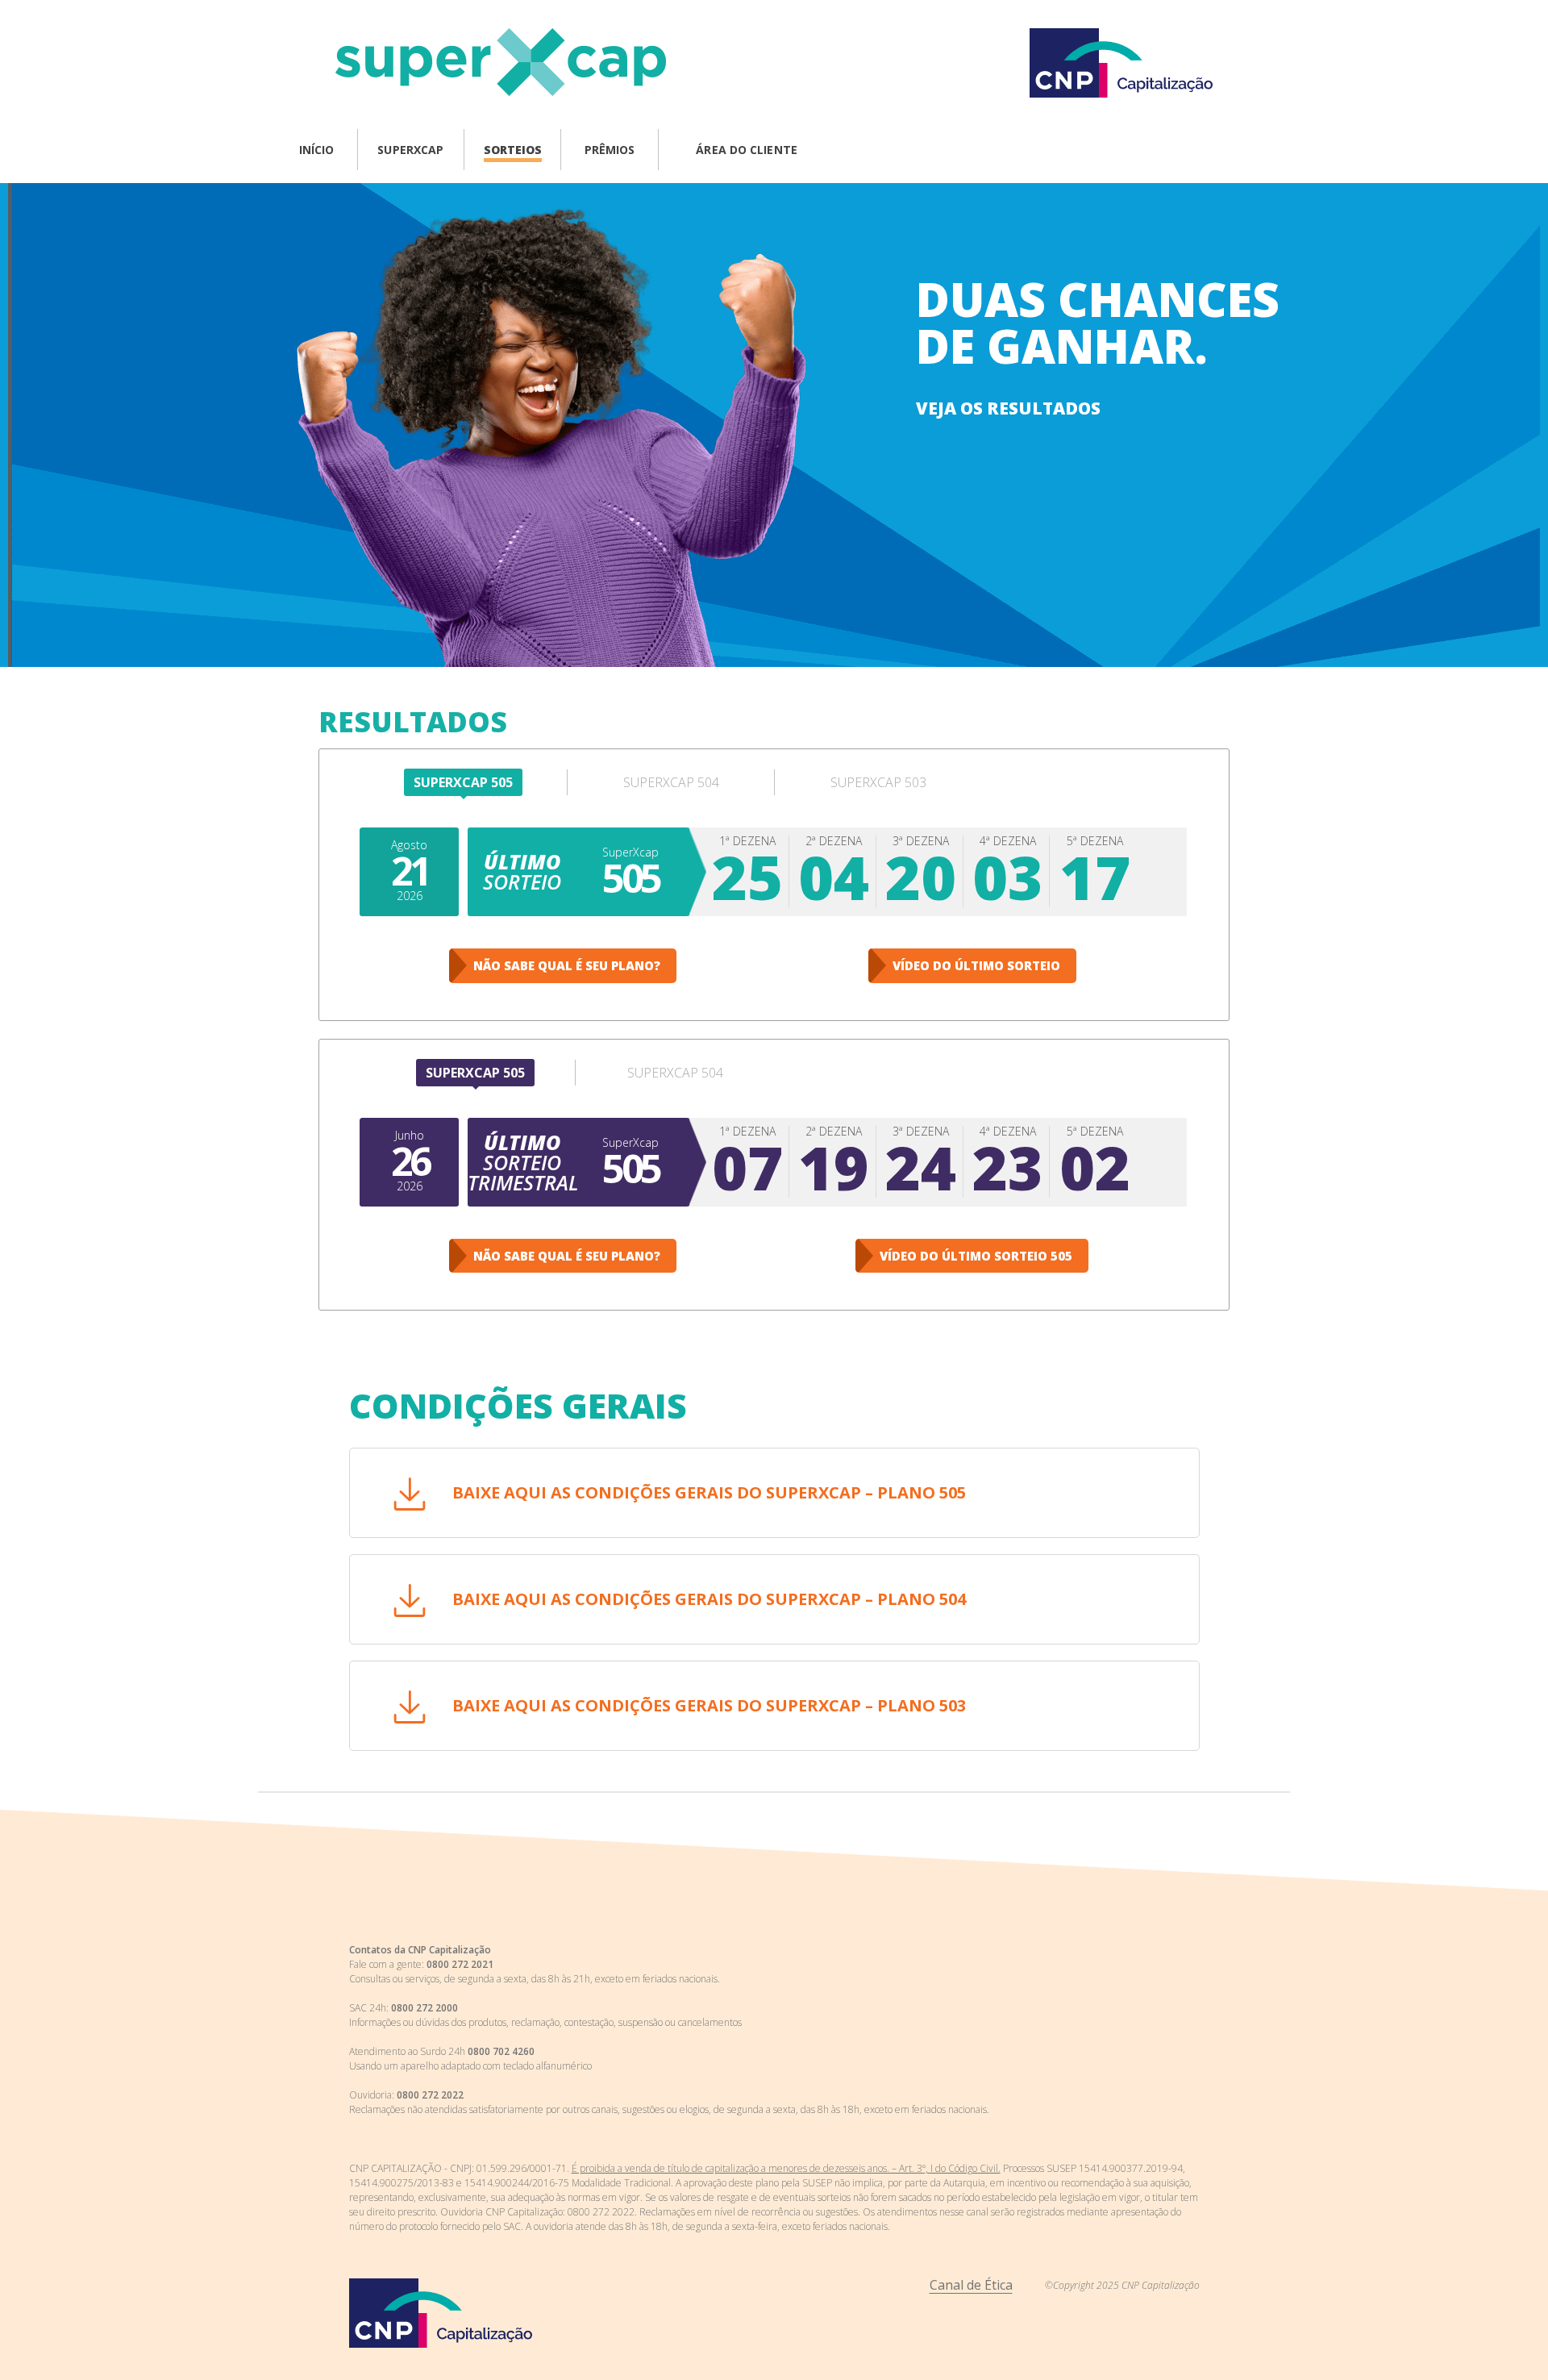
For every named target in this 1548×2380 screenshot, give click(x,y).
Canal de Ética (971, 2285)
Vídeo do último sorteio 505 (976, 1256)
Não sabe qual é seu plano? (567, 965)
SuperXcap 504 (671, 782)
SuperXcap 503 (878, 782)
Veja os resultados (1008, 408)
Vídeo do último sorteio (976, 965)
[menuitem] (317, 152)
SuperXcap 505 (463, 782)
